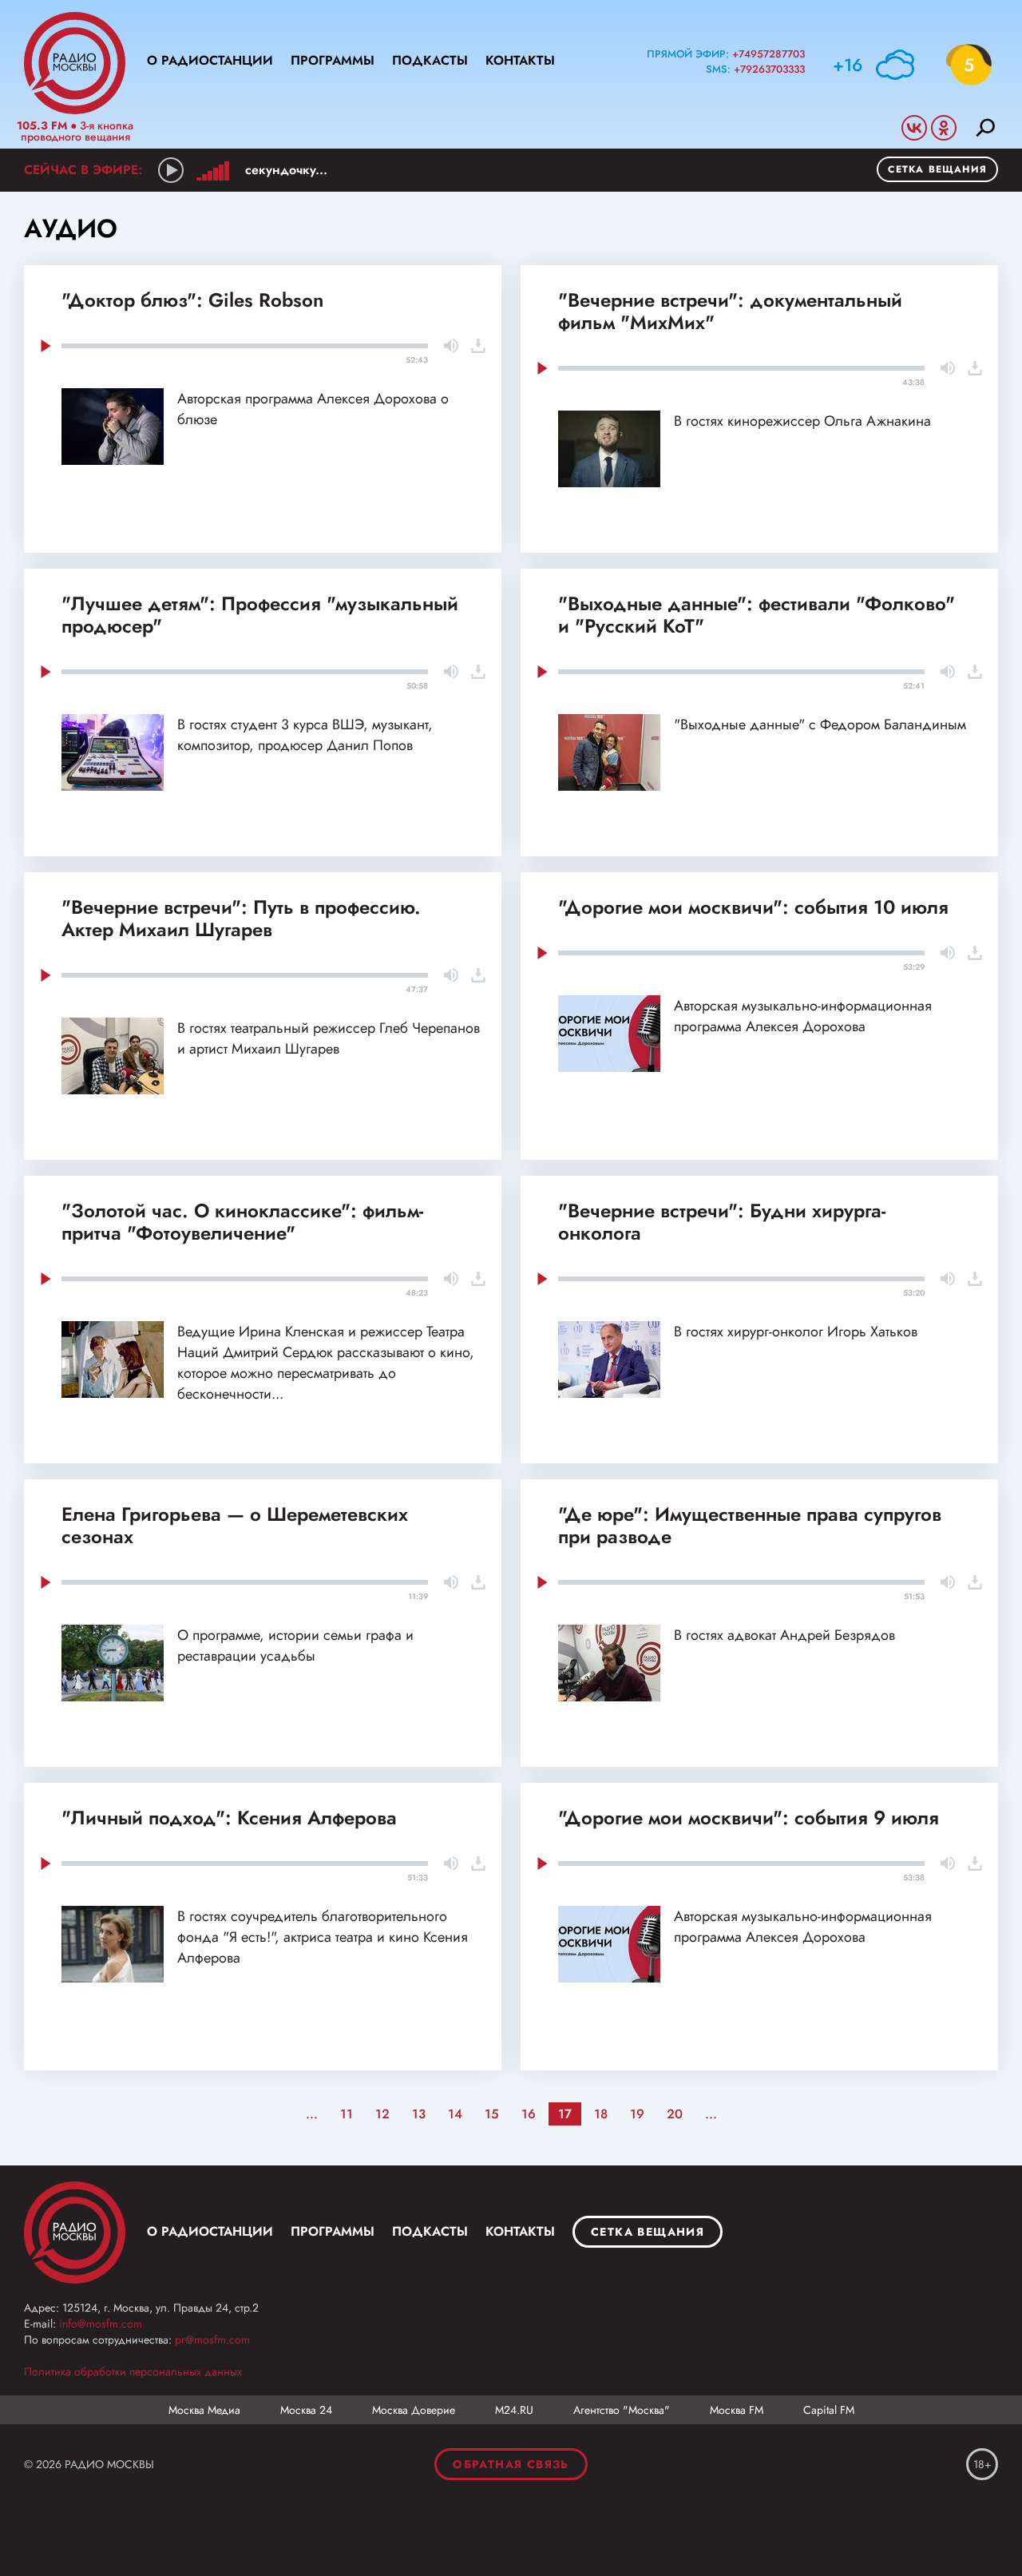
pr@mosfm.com (212, 2340)
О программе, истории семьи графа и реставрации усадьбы (295, 1645)
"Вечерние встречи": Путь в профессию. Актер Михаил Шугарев (241, 918)
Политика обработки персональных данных (133, 2372)
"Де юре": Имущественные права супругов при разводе (750, 1525)
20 (675, 2114)
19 (637, 2114)
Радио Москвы (75, 63)
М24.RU (514, 2410)
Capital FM (829, 2410)
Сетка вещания (937, 169)
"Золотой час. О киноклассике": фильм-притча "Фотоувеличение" (242, 1222)
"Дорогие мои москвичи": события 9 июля (749, 1818)
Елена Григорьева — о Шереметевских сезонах (235, 1525)
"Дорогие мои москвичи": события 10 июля (753, 907)
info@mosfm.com (101, 2324)
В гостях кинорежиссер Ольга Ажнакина (802, 421)
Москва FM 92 (75, 2233)
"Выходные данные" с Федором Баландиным (820, 724)
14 (455, 2114)
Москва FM (737, 2410)
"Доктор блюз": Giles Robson (192, 300)
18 (601, 2114)
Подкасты (430, 60)
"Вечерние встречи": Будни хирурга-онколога (722, 1222)
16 (529, 2114)
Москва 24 (306, 2410)
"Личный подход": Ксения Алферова (229, 1818)
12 (382, 2114)
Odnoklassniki (944, 128)
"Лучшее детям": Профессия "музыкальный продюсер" (260, 615)
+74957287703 (768, 54)
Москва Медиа (204, 2410)
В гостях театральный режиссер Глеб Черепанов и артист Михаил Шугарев (329, 1038)
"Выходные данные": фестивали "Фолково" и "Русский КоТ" (757, 615)
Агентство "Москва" (622, 2410)
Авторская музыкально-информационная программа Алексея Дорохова (803, 1016)
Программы (333, 60)
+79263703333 (769, 69)
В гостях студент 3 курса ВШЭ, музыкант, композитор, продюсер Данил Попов (305, 735)
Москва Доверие (414, 2410)
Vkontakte (914, 128)
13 (419, 2114)
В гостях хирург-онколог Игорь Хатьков (796, 1332)
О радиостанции (210, 60)
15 (492, 2114)
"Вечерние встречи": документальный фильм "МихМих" (730, 311)
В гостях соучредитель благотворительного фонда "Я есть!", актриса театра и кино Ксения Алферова (323, 1937)
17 (565, 2114)
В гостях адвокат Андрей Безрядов (784, 1635)
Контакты (520, 60)
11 (347, 2114)
